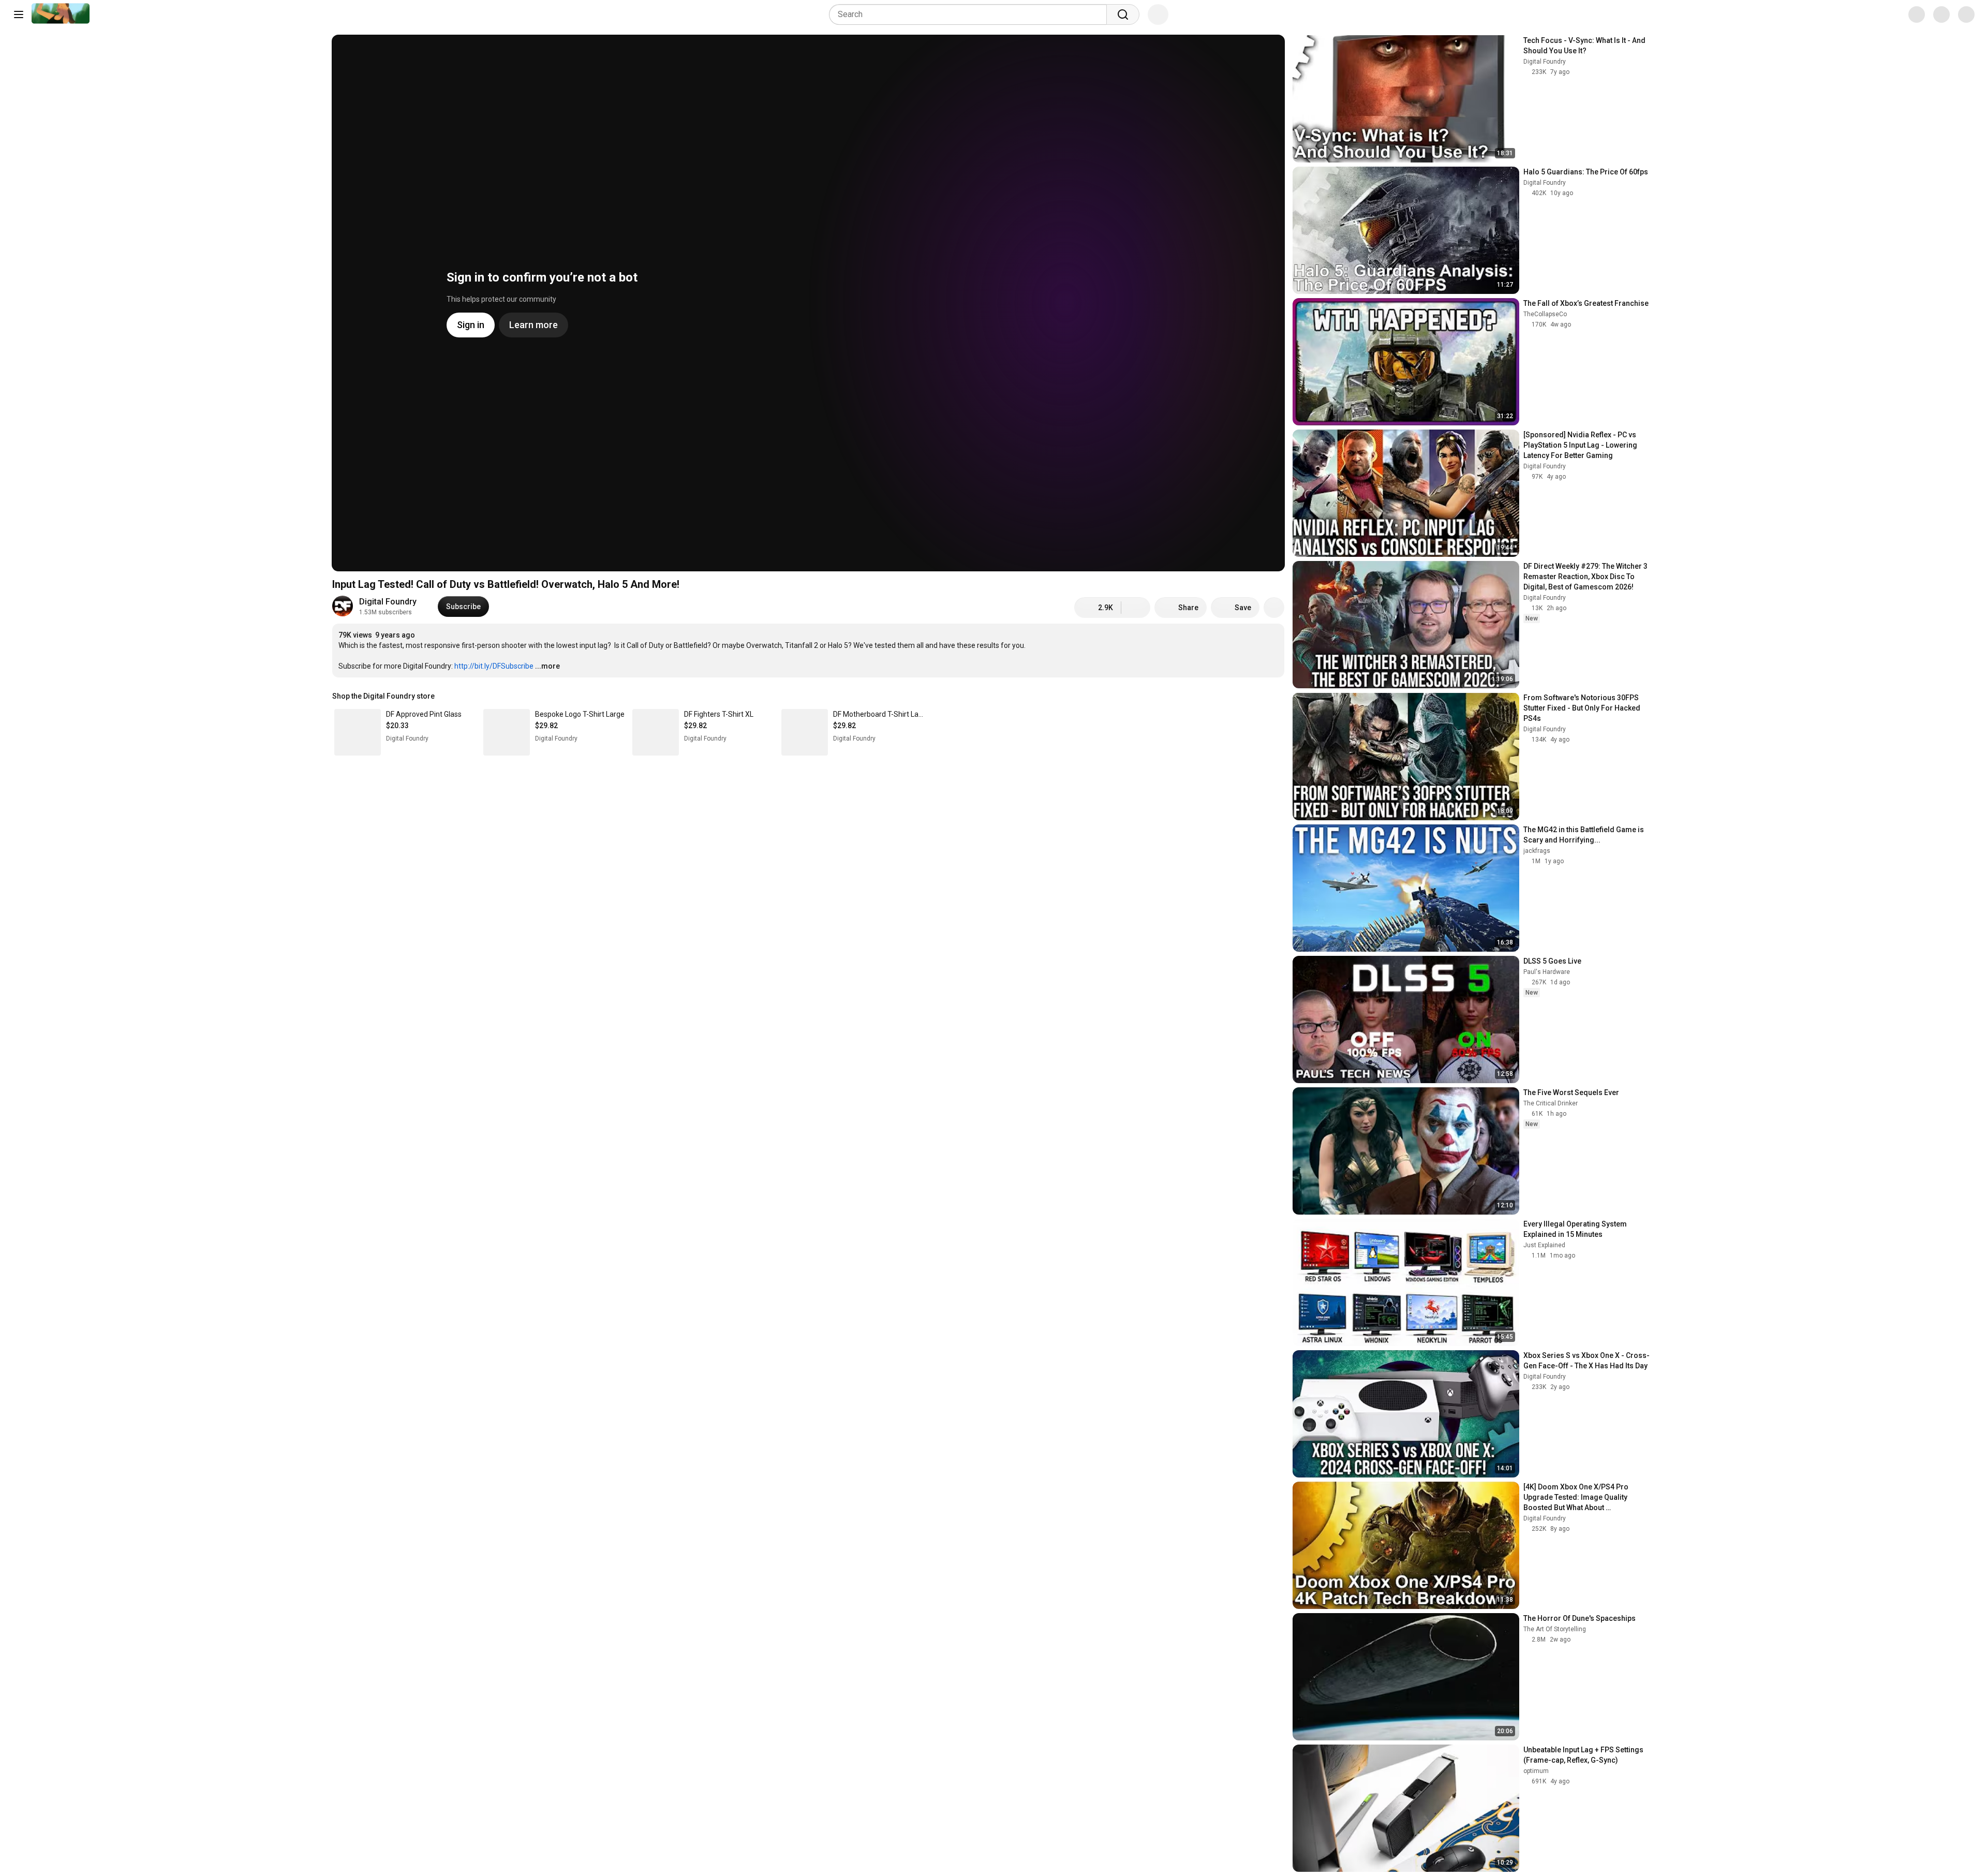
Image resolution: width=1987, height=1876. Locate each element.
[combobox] (971, 14)
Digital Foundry (388, 602)
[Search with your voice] (1158, 14)
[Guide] (19, 14)
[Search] (1123, 14)
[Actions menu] (1274, 696)
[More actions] (1274, 608)
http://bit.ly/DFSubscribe (494, 666)
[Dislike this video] (1136, 608)
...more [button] (547, 666)
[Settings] (1909, 14)
